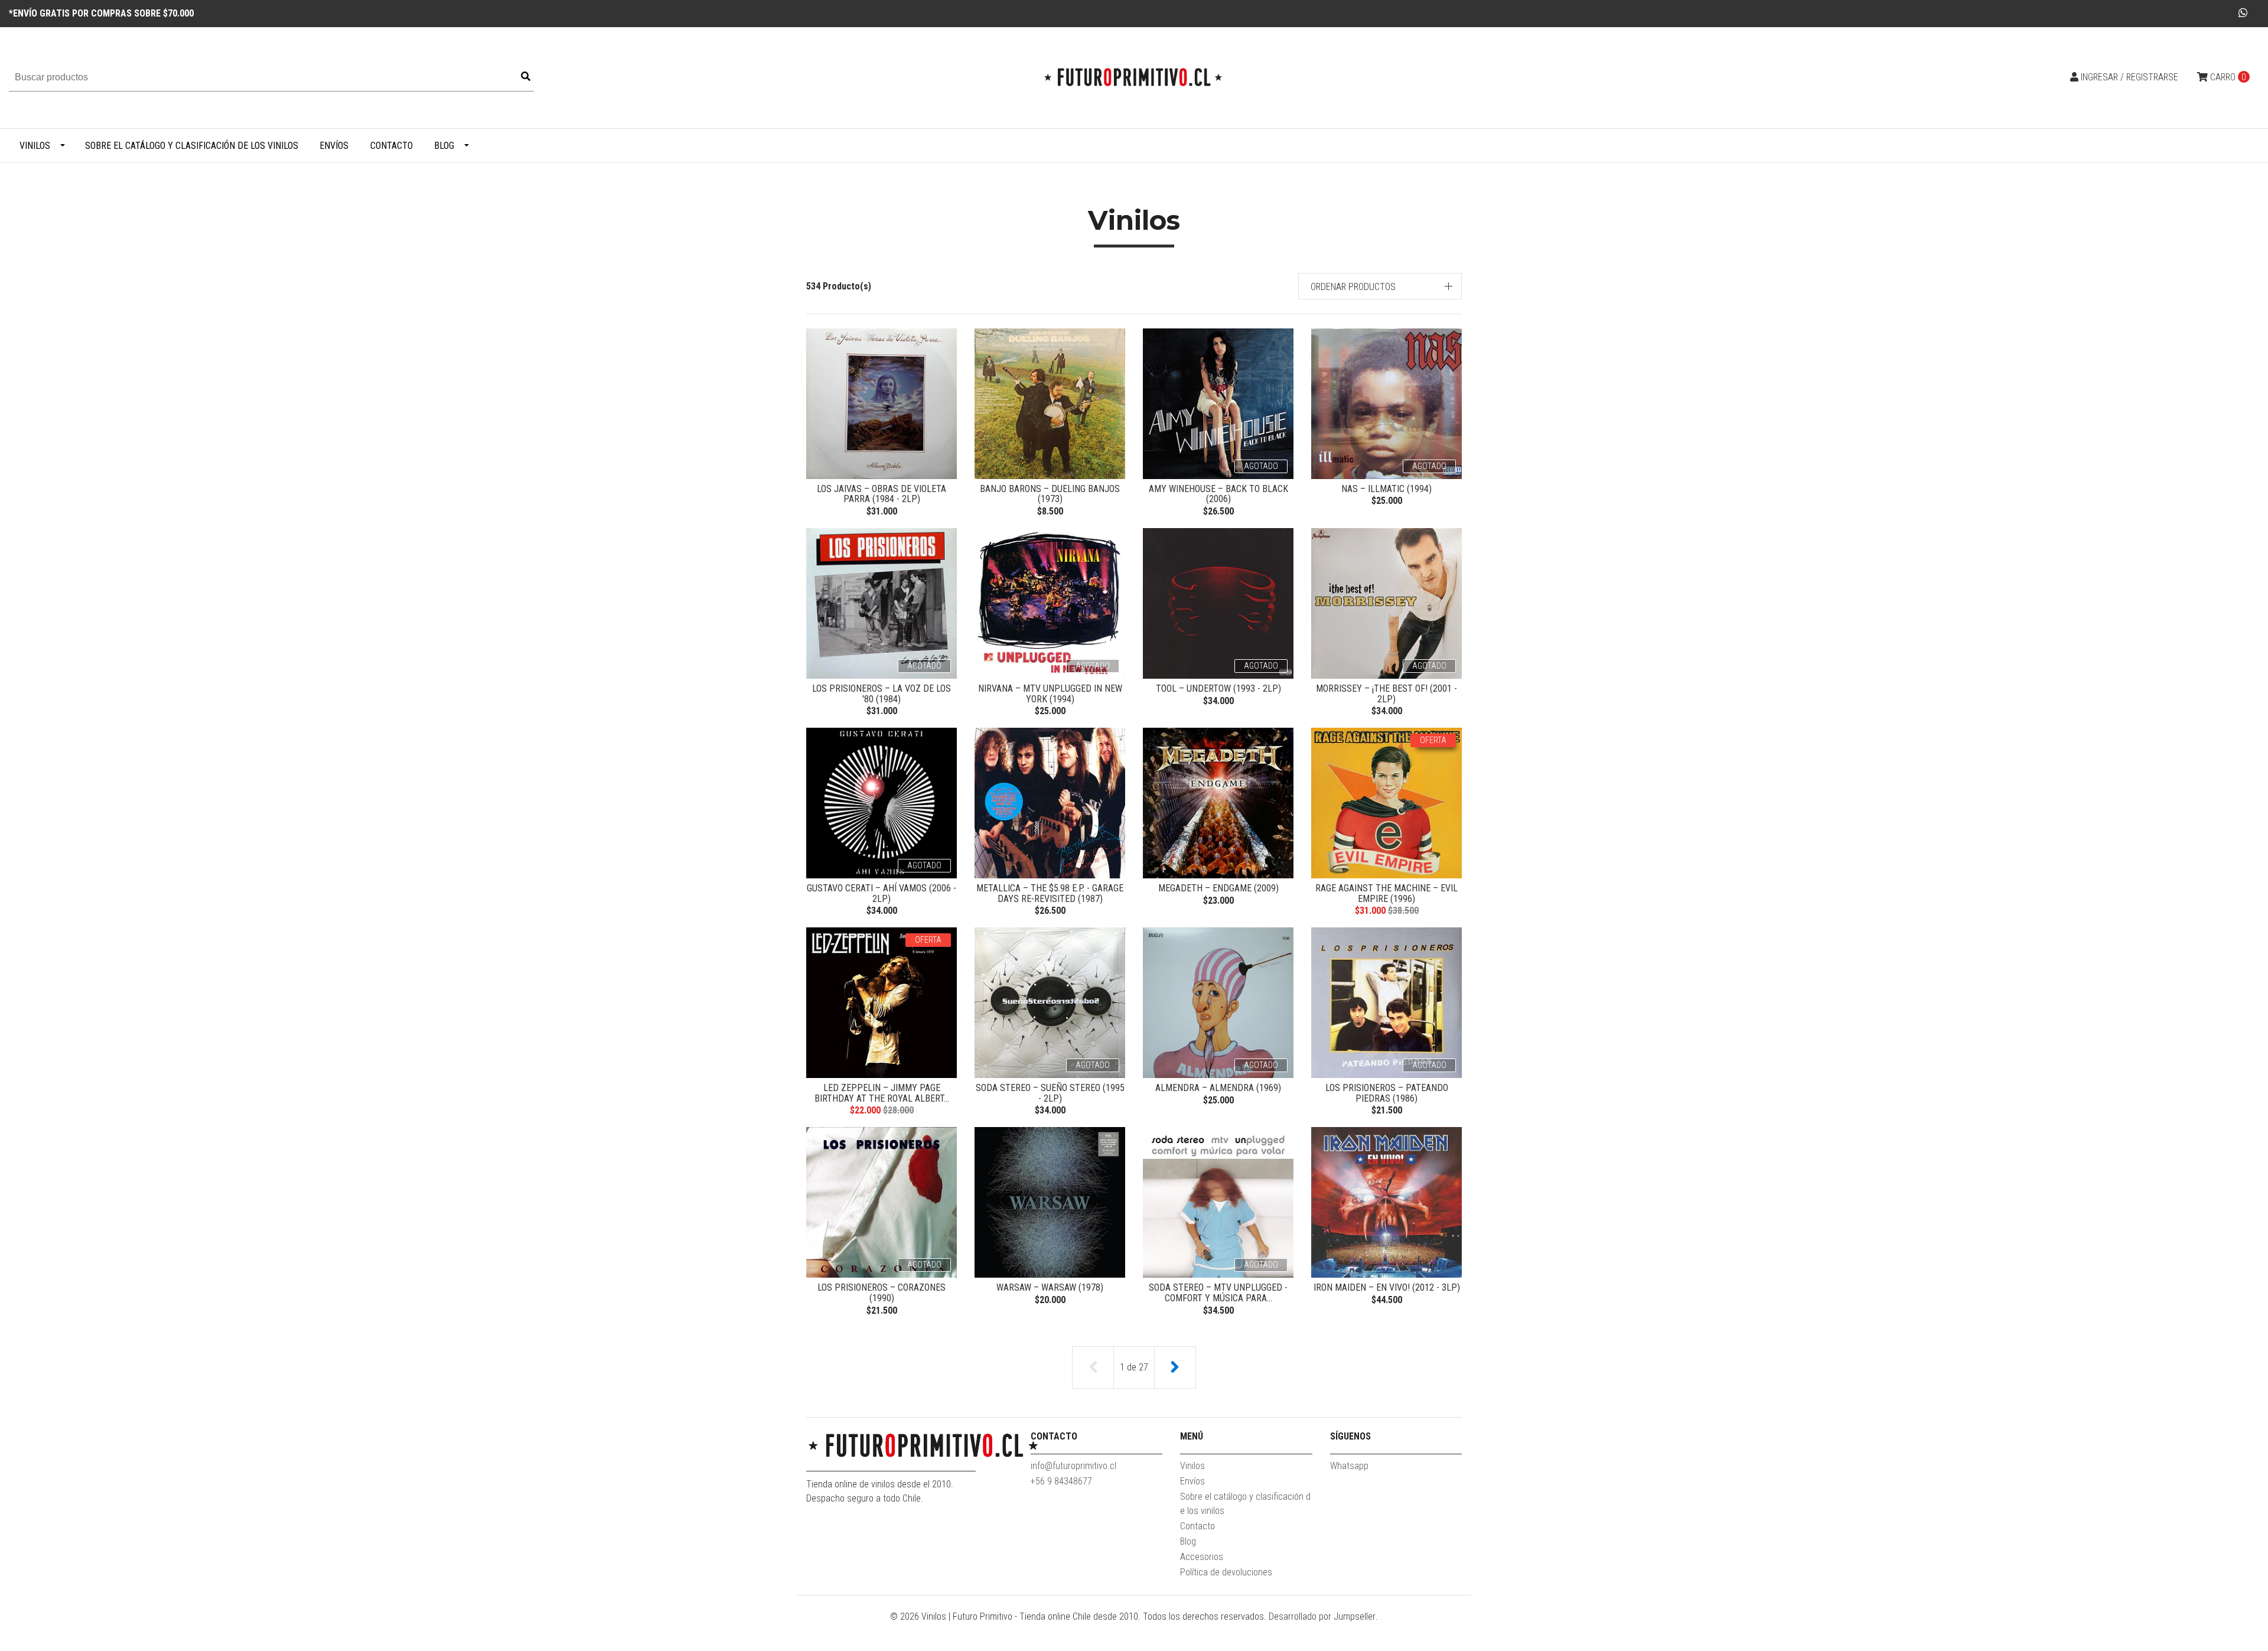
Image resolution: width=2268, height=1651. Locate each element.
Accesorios (1202, 1557)
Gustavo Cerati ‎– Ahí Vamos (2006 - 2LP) (882, 893)
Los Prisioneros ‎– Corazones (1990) (882, 1293)
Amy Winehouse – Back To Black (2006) (1218, 494)
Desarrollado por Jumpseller (1322, 1616)
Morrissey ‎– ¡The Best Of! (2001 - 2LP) (1386, 694)
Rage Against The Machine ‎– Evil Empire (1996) (1386, 893)
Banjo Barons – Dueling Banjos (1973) (1050, 494)
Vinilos (35, 146)
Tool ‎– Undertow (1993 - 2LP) (1218, 688)
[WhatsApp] (2243, 13)
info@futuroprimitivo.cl (1073, 1466)
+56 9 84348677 (1061, 1481)
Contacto (392, 146)
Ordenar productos (1353, 287)
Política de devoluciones (1226, 1572)
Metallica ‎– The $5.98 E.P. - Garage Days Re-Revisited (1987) (1050, 893)
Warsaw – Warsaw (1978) (1050, 1287)
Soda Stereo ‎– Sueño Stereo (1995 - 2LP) (1050, 1093)
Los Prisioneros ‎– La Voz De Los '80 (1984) (882, 694)
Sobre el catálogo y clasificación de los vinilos (192, 146)
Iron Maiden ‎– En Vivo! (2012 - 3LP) (1387, 1287)
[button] (1380, 286)
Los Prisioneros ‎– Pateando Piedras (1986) (1387, 1093)
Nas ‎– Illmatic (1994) (1386, 489)
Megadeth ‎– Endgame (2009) (1218, 888)
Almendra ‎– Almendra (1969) (1218, 1088)
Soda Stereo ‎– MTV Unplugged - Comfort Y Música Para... (1218, 1293)
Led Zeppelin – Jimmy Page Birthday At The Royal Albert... (882, 1093)
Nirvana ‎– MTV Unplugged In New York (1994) (1050, 694)
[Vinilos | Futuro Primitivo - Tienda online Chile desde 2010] (1134, 77)
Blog (444, 146)
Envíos (334, 146)
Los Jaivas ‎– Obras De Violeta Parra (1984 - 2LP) (882, 494)
